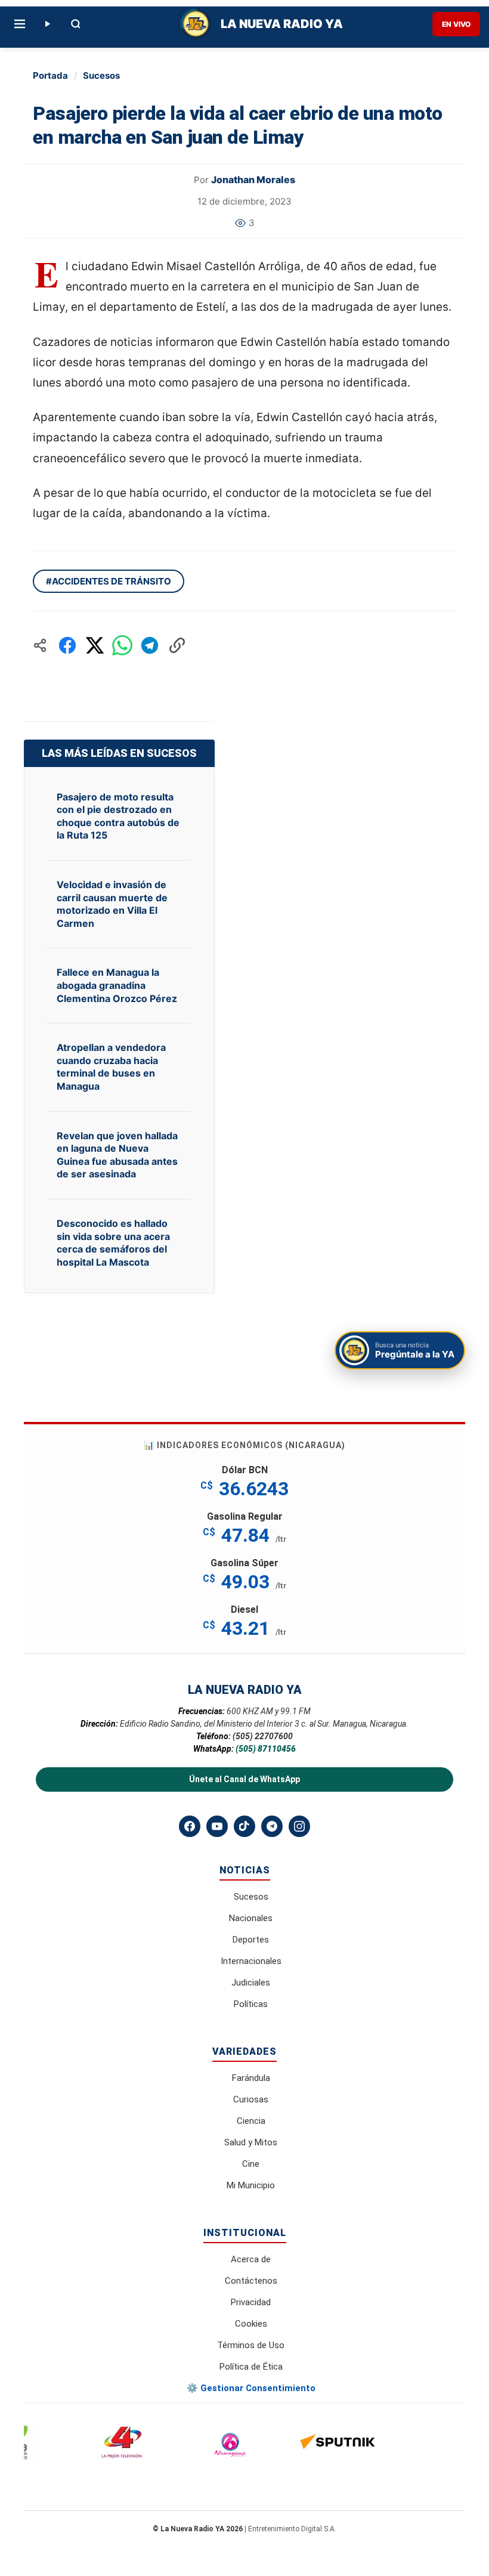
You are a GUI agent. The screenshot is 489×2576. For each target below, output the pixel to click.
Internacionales (251, 1961)
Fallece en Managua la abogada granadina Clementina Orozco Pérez (117, 985)
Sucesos (101, 75)
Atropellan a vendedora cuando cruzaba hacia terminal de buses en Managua (111, 1067)
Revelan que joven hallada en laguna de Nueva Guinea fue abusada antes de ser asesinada (117, 1155)
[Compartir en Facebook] (67, 645)
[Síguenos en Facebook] (190, 1826)
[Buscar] (76, 24)
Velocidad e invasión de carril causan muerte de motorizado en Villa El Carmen (112, 904)
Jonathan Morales (253, 180)
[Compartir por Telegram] (150, 645)
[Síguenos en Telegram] (272, 1826)
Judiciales (251, 1983)
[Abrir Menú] (20, 24)
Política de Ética (251, 2367)
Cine (251, 2164)
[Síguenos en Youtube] (217, 1826)
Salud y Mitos (251, 2142)
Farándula (251, 2078)
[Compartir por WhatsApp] (122, 645)
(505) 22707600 (263, 1736)
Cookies (251, 2324)
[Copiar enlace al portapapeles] (177, 645)
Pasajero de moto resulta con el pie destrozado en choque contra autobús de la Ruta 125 (118, 816)
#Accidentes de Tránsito (109, 581)
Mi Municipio (251, 2185)
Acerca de (251, 2259)
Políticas (251, 2004)
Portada (50, 75)
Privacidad (251, 2302)
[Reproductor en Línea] (47, 24)
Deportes (251, 1940)
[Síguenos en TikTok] (244, 1826)
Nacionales (251, 1918)
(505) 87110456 (266, 1749)
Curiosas (251, 2099)
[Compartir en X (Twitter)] (95, 645)
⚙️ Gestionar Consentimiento (251, 2388)
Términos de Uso (251, 2345)
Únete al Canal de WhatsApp (244, 1779)
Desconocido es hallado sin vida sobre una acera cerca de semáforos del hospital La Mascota (113, 1243)
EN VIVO (456, 24)
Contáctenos (251, 2281)
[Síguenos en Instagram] (299, 1826)
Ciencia (251, 2121)
